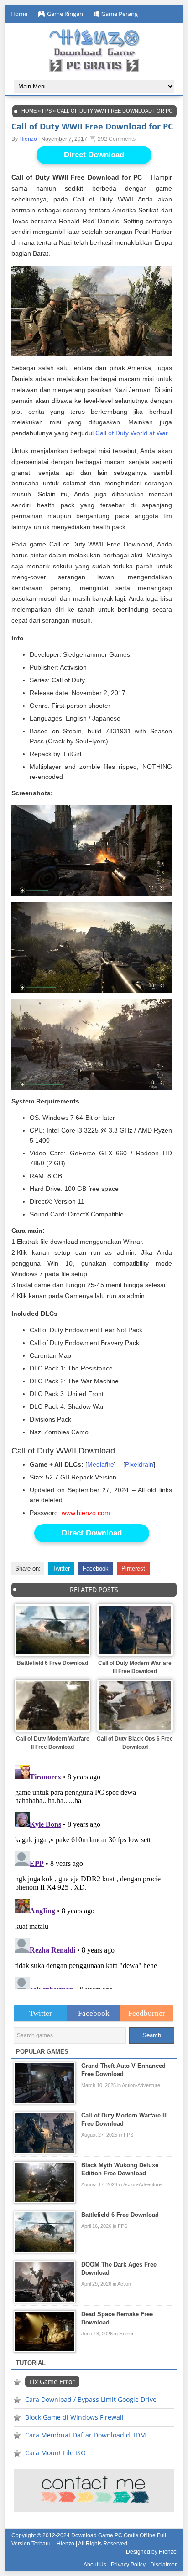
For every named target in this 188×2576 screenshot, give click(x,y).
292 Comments (117, 139)
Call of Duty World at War (131, 433)
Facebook (96, 1569)
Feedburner (147, 2013)
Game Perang (120, 14)
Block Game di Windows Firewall (74, 2417)
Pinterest (133, 1569)
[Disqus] (94, 1875)
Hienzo (28, 139)
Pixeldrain (139, 1465)
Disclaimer (163, 2565)
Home (19, 14)
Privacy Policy (128, 2565)
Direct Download (94, 155)
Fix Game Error (52, 2382)
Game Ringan (65, 14)
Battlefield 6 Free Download (52, 1663)
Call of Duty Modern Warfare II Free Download (53, 1743)
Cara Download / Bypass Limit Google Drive (91, 2399)
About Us (95, 2565)
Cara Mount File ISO (55, 2453)
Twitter (61, 1569)
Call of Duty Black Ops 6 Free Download (135, 1743)
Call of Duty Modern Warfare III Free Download (135, 1667)
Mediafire (101, 1465)
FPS (47, 111)
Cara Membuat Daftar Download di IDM (86, 2435)
